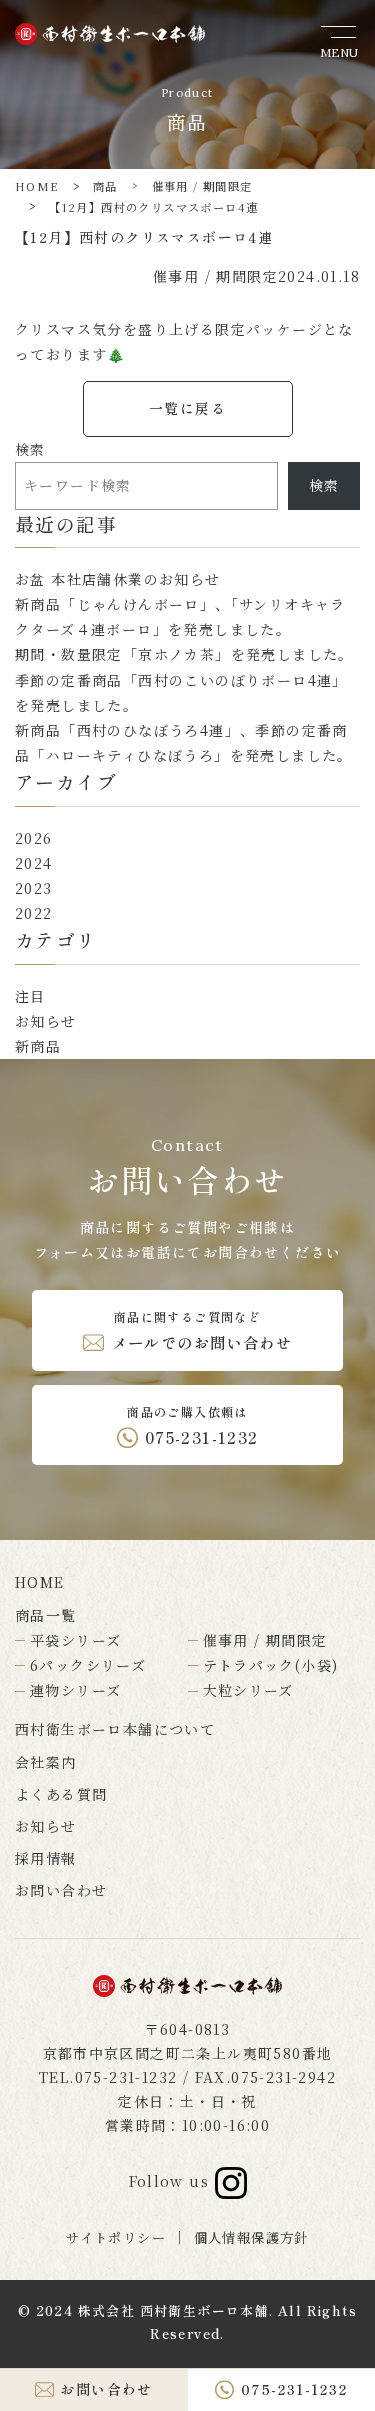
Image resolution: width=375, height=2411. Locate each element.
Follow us (172, 2181)
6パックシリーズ (88, 1665)
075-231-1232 (126, 2077)
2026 (34, 838)
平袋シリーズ (75, 1640)
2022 (34, 913)
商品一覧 (46, 1615)
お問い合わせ (61, 1890)
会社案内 (46, 1762)
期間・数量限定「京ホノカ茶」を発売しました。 (184, 654)
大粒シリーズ (248, 1690)
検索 (30, 449)
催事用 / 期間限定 (202, 186)
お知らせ (46, 1021)
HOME (37, 186)
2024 (34, 863)
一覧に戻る (187, 408)
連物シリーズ (75, 1690)
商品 (105, 186)
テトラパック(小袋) (271, 1665)
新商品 (38, 1046)
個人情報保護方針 (251, 2237)
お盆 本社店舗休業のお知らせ (118, 579)
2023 (34, 888)
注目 (30, 996)
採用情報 (46, 1858)
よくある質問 (61, 1794)
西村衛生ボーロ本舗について (115, 1729)
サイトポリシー (116, 2237)
